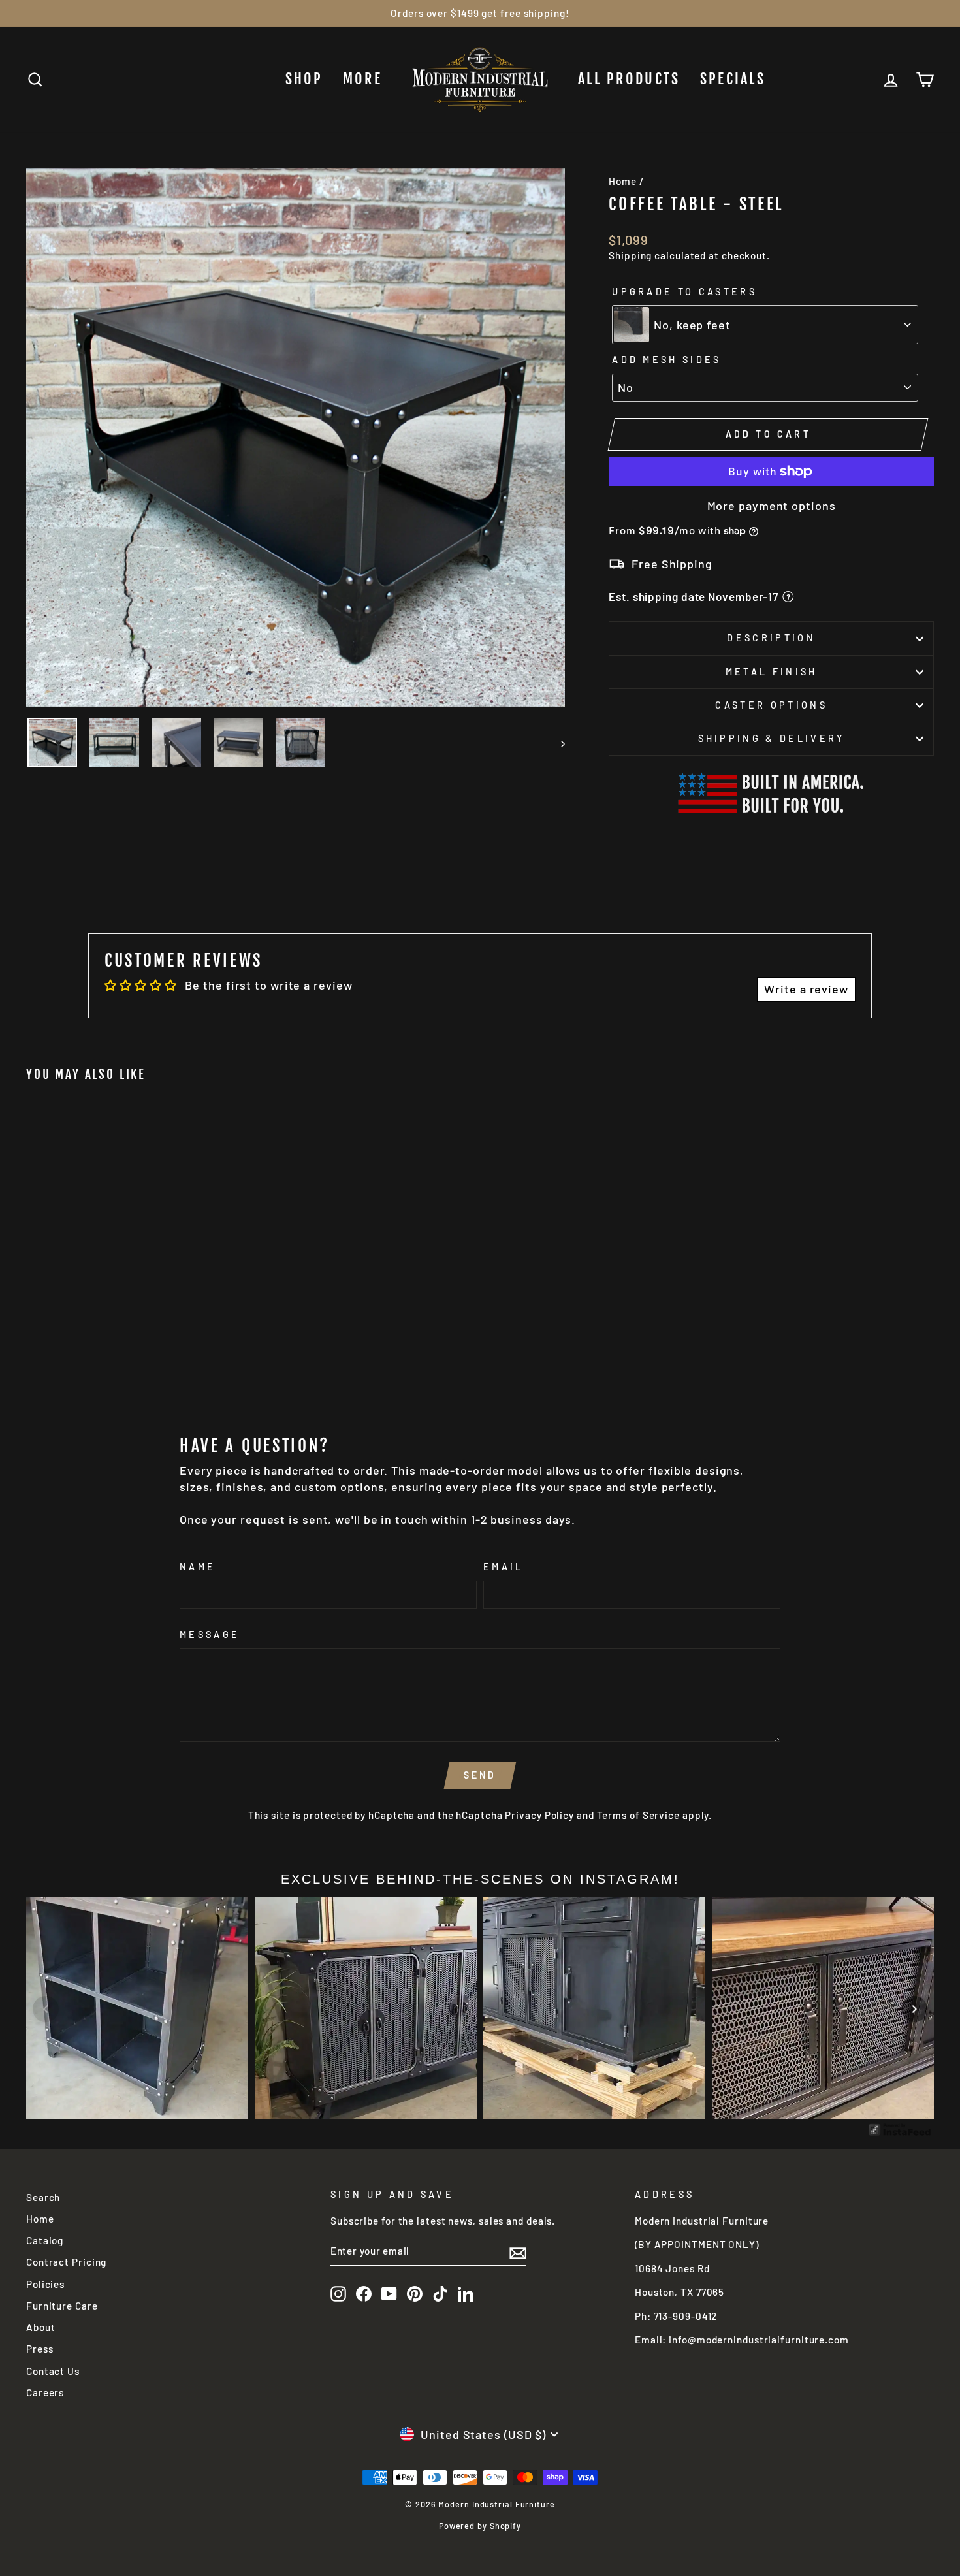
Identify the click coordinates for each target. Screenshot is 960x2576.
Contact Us (53, 2371)
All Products (629, 79)
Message (210, 1634)
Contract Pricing (66, 2262)
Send (480, 1775)
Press (40, 2349)
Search (43, 2197)
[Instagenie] (900, 2134)
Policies (45, 2284)
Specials (733, 79)
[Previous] (46, 2009)
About (41, 2327)
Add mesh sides (666, 360)
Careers (45, 2392)
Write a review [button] (806, 989)
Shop (304, 79)
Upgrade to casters (684, 292)
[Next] (914, 2009)
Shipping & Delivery (772, 738)
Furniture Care (62, 2306)
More (362, 79)
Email (504, 1567)
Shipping (630, 255)
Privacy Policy (539, 1815)
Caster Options (771, 705)
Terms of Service (638, 1815)
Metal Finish (772, 672)
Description (771, 638)
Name (198, 1567)
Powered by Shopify (480, 2526)
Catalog (45, 2240)
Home (623, 181)
